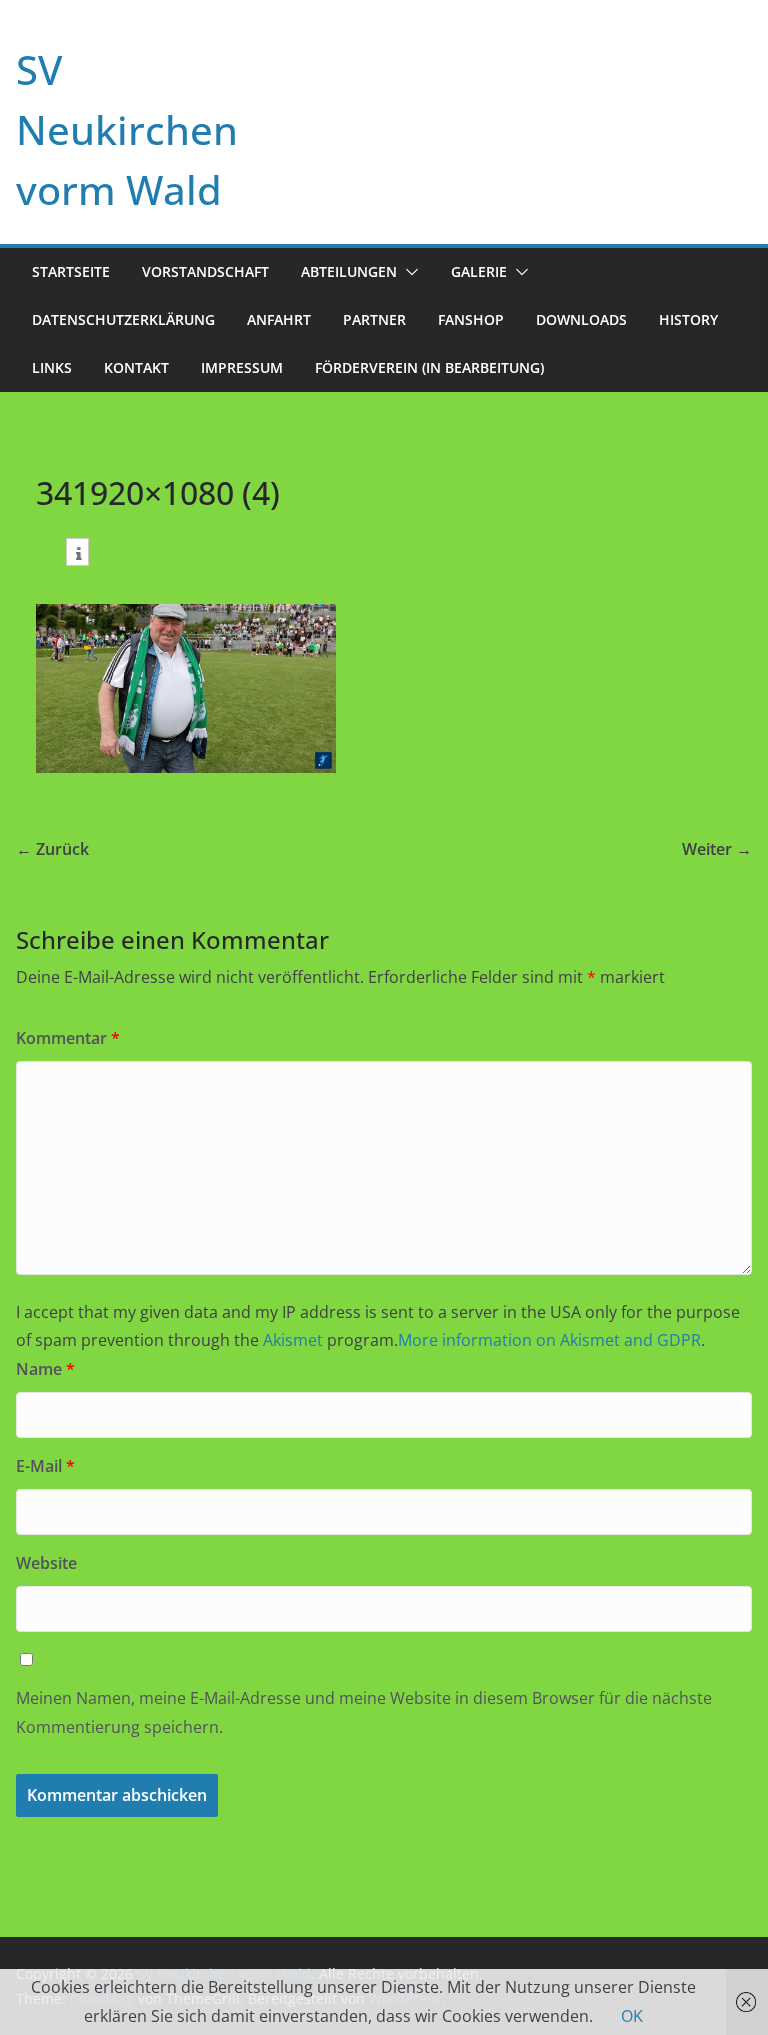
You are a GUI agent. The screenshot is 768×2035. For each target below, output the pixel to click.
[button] (408, 272)
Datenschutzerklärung (123, 319)
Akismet (293, 1340)
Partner (374, 319)
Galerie (479, 271)
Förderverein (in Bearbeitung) (429, 367)
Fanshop (471, 319)
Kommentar (68, 1038)
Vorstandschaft (205, 271)
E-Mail (45, 1466)
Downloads (581, 319)
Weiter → (717, 849)
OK (632, 2016)
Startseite (71, 271)
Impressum (242, 367)
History (688, 319)
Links (52, 367)
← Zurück (52, 849)
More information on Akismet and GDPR (549, 1340)
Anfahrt (279, 319)
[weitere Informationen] (77, 554)
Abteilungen (349, 271)
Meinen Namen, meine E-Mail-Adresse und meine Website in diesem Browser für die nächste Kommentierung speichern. (364, 1712)
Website (46, 1563)
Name (45, 1369)
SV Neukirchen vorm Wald (127, 129)
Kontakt (136, 367)
